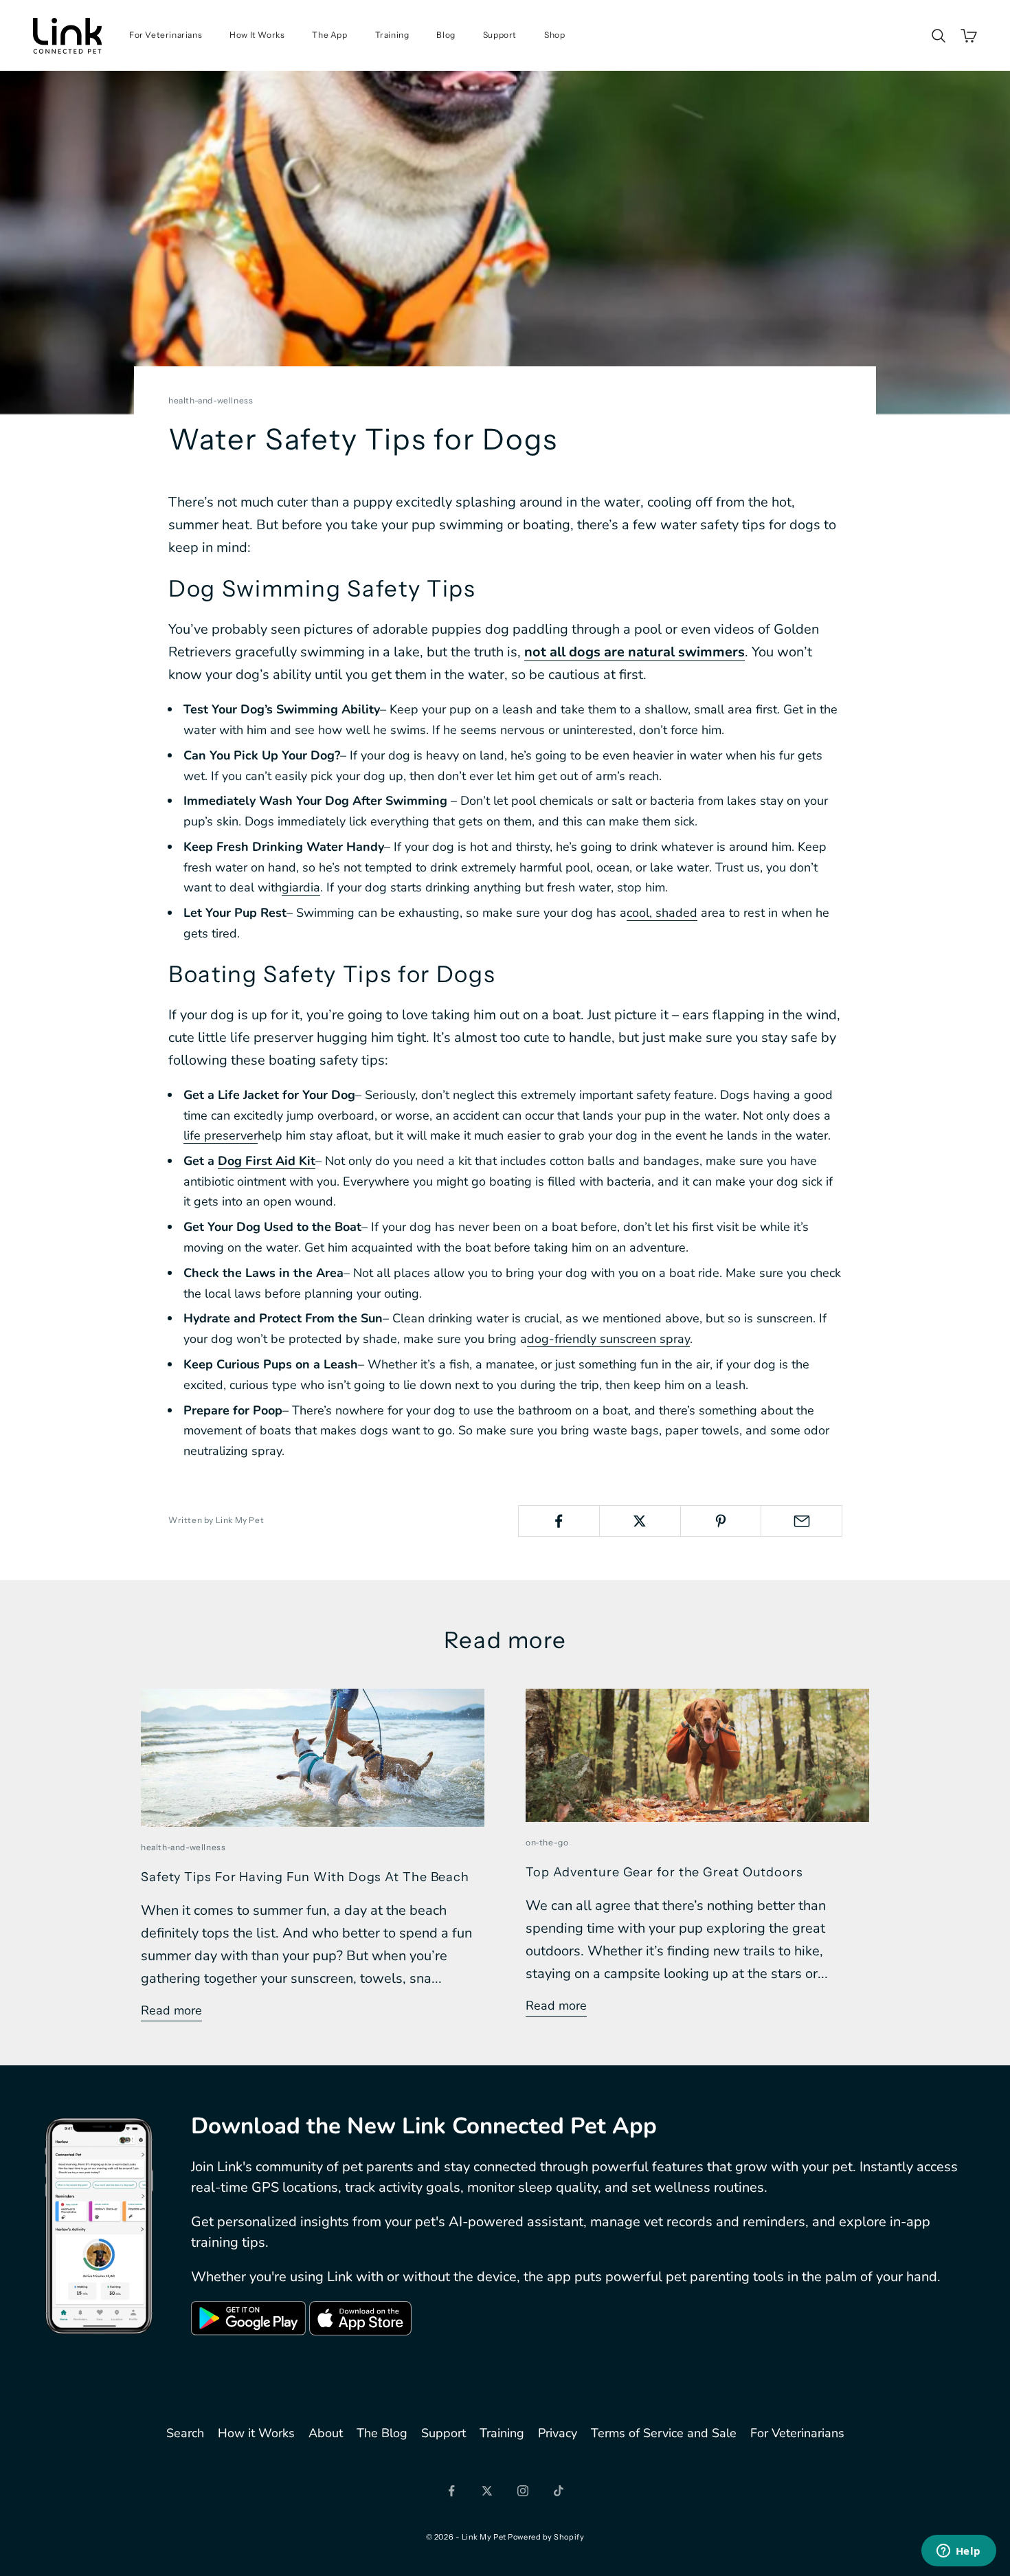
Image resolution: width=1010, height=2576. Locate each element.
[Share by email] (801, 1521)
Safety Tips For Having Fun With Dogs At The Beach (305, 1877)
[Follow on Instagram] (523, 2491)
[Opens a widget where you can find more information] (958, 2552)
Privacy (558, 2433)
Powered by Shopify (546, 2537)
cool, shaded (662, 913)
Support (500, 35)
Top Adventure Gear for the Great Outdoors (664, 1872)
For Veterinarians (166, 35)
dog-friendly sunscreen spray (608, 1339)
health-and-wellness (211, 400)
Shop (554, 35)
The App (329, 35)
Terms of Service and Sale (664, 2433)
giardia (301, 887)
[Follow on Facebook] (451, 2491)
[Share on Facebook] (559, 1521)
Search (185, 2433)
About (326, 2433)
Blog (446, 35)
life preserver (221, 1135)
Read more (171, 2010)
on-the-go (547, 1842)
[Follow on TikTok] (559, 2491)
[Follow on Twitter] (487, 2491)
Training (392, 35)
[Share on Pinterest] (721, 1521)
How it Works (256, 2433)
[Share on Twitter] (640, 1521)
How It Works (257, 35)
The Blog (382, 2433)
